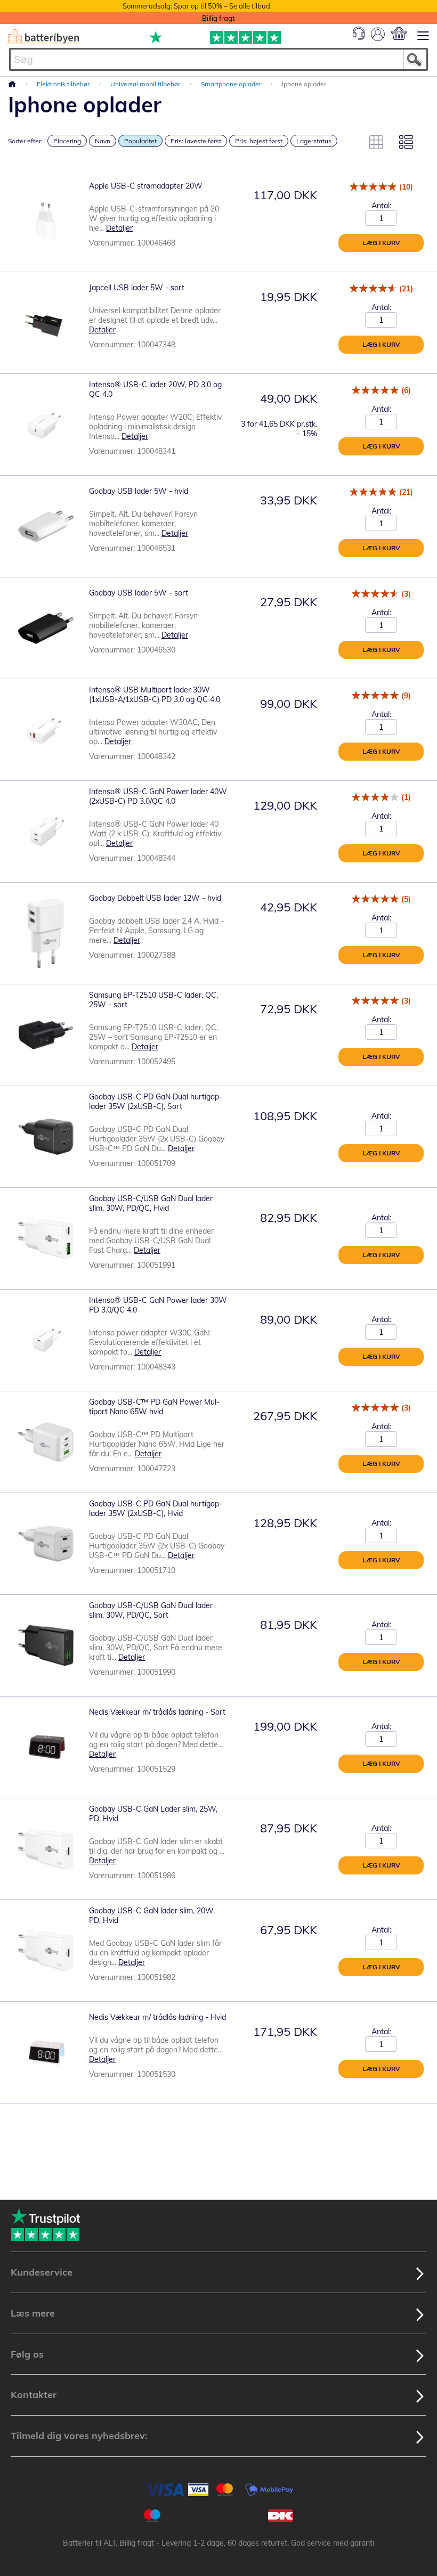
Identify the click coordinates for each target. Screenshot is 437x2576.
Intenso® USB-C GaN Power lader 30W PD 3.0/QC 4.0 (158, 1305)
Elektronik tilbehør (64, 84)
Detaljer (119, 228)
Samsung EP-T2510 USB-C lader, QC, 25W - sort (153, 1000)
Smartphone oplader (232, 84)
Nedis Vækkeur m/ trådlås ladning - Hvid (157, 2017)
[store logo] (43, 36)
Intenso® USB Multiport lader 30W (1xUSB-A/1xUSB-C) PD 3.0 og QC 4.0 (155, 695)
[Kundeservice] (359, 37)
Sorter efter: (25, 141)
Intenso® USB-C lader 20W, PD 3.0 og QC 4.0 (155, 389)
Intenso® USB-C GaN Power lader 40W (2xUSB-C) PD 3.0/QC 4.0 (158, 796)
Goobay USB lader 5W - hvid (139, 491)
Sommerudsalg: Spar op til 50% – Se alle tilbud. (197, 6)
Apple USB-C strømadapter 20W (146, 186)
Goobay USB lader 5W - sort (139, 593)
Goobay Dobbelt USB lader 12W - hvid (155, 898)
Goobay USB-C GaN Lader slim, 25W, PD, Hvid (153, 1814)
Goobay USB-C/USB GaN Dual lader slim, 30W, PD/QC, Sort (151, 1610)
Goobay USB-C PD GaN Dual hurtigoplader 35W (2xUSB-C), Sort (156, 1102)
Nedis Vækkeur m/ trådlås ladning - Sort (157, 1712)
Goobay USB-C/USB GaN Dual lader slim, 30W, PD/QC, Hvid (151, 1203)
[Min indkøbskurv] (399, 33)
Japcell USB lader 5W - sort (137, 288)
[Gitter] (376, 142)
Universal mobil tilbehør (146, 84)
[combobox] (218, 59)
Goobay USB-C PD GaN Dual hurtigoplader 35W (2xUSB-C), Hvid (156, 1509)
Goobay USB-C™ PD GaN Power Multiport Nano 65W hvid (154, 1407)
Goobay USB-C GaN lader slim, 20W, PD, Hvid (152, 1915)
